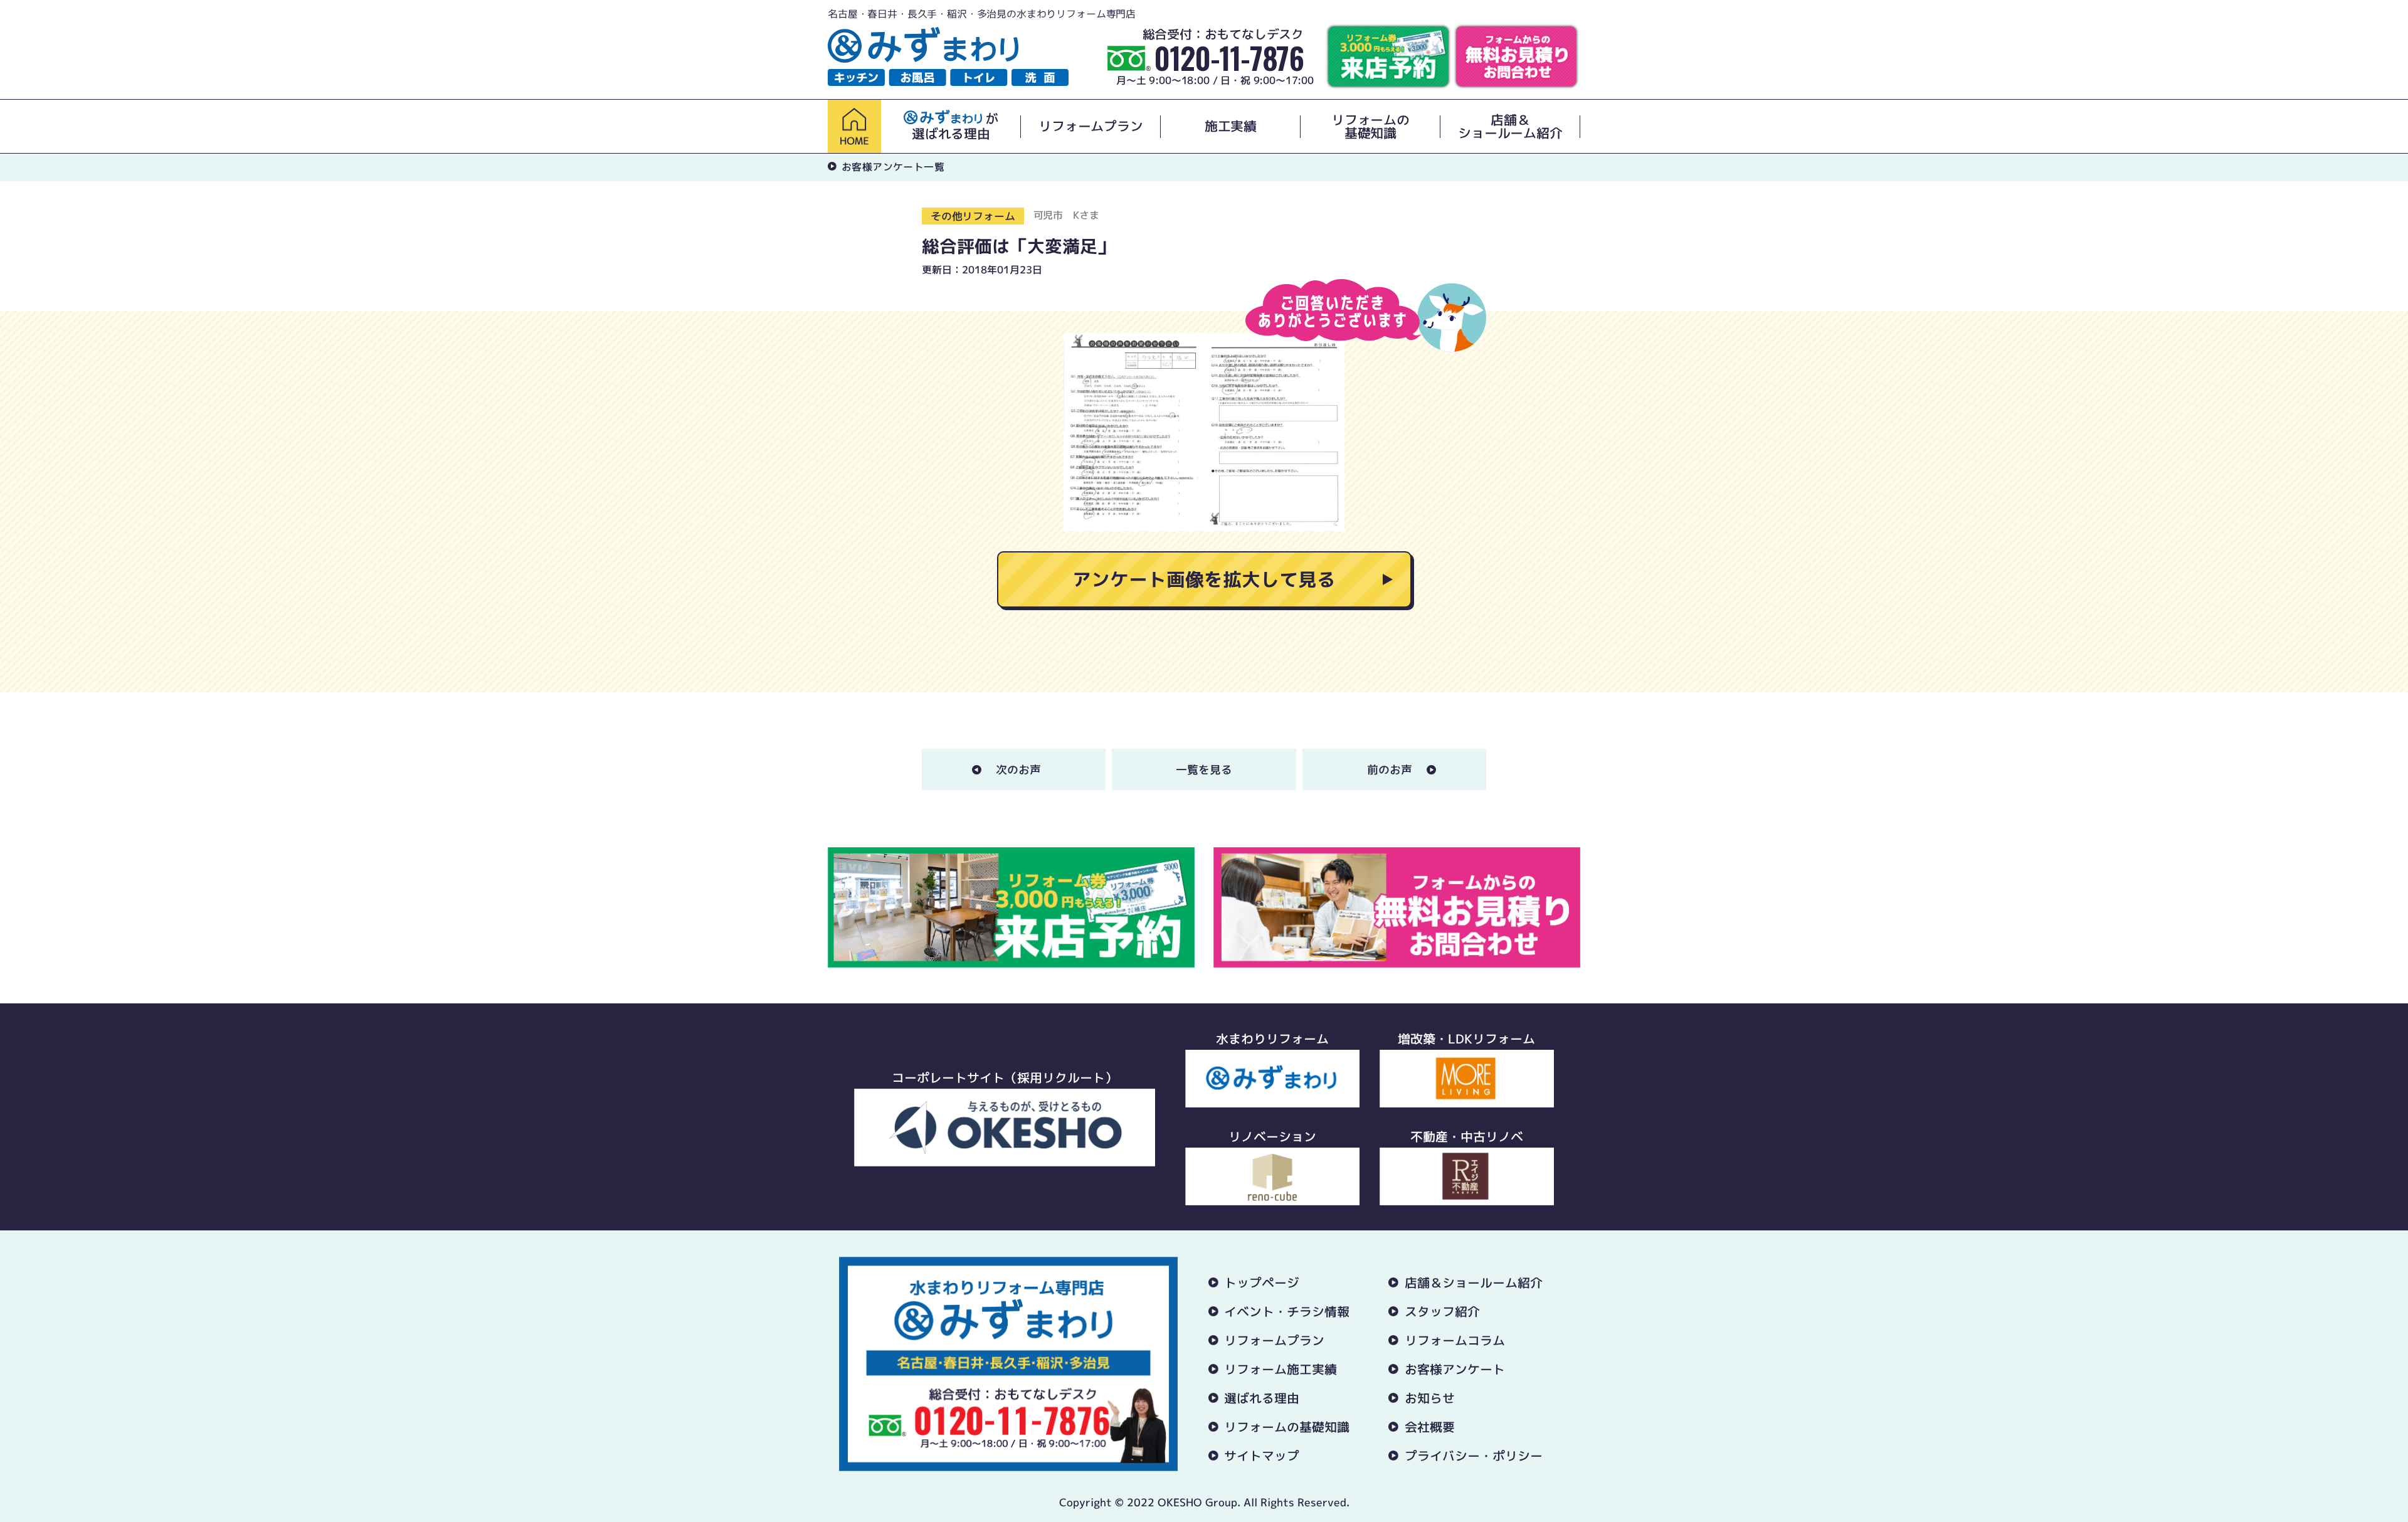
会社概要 (1430, 1427)
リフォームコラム (1455, 1340)
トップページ (1262, 1282)
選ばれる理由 (1262, 1398)
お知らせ (1430, 1398)
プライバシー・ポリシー (1474, 1456)
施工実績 (1231, 126)
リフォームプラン (1090, 126)
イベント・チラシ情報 (1287, 1311)
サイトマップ (1262, 1456)
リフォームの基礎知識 (1370, 127)
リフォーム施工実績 (1281, 1369)
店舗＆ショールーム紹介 (1510, 127)
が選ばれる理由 (955, 126)
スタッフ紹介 (1442, 1311)
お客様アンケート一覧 (893, 167)
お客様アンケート (1455, 1369)
